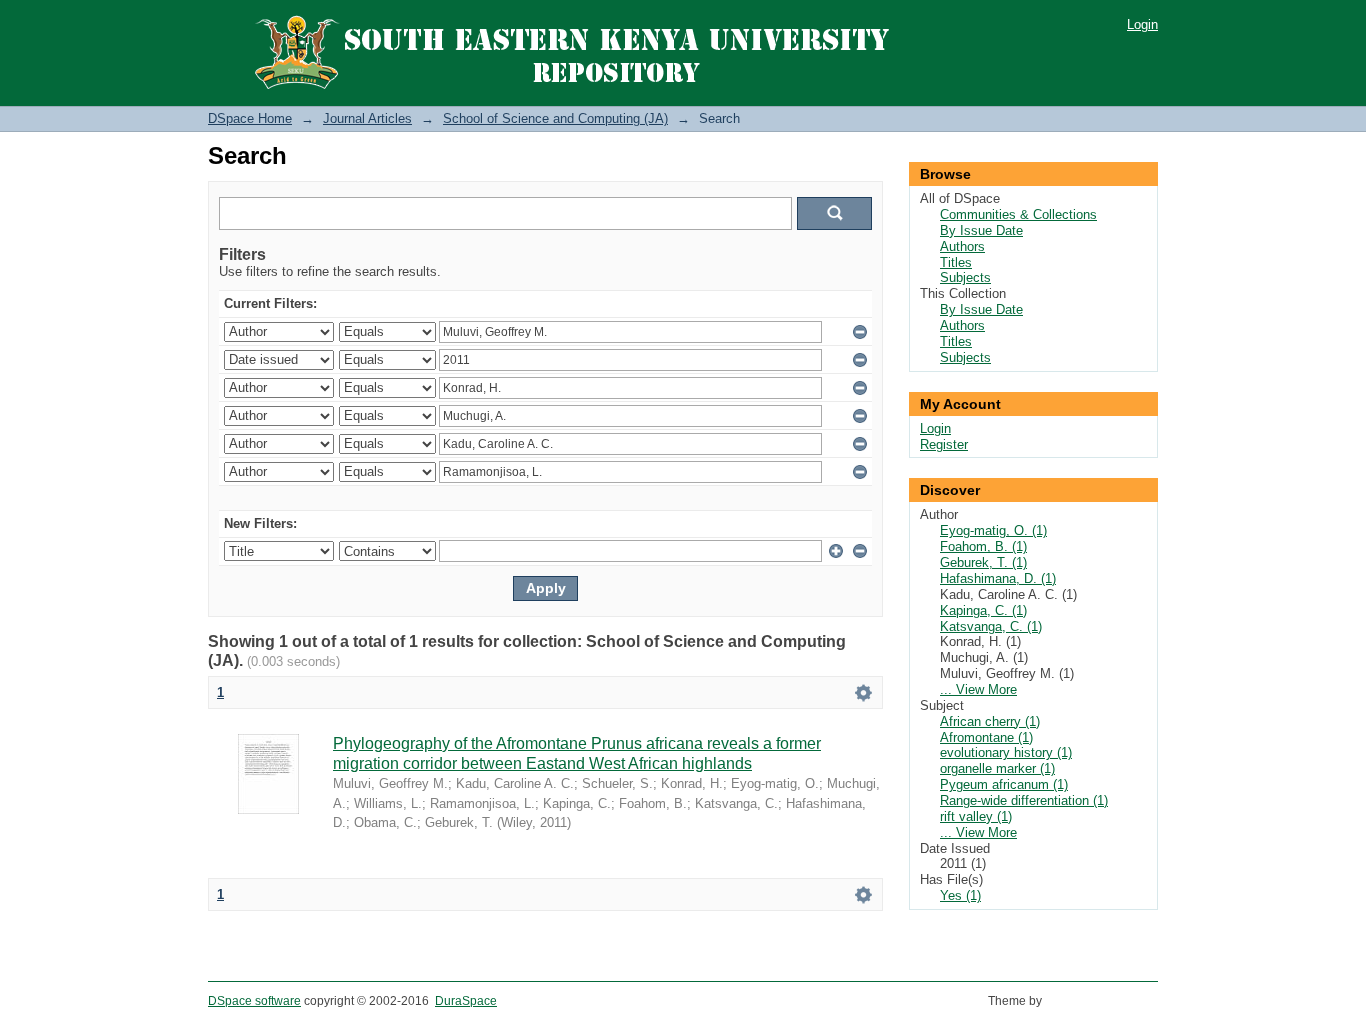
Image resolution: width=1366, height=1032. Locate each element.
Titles (956, 262)
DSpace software (254, 1001)
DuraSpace (466, 1001)
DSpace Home (250, 118)
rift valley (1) (976, 816)
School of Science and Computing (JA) (555, 118)
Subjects (965, 277)
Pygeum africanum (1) (1004, 784)
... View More (978, 689)
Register (944, 444)
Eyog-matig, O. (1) (993, 530)
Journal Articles (367, 118)
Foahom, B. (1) (983, 546)
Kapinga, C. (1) (983, 610)
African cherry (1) (990, 721)
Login (1142, 24)
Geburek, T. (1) (983, 562)
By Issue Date (981, 230)
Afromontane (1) (986, 737)
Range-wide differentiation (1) (1024, 800)
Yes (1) (960, 895)
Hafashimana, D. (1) (998, 578)
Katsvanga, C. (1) (991, 626)
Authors (962, 246)
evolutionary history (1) (1006, 752)
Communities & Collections (1018, 214)
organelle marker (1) (997, 768)
